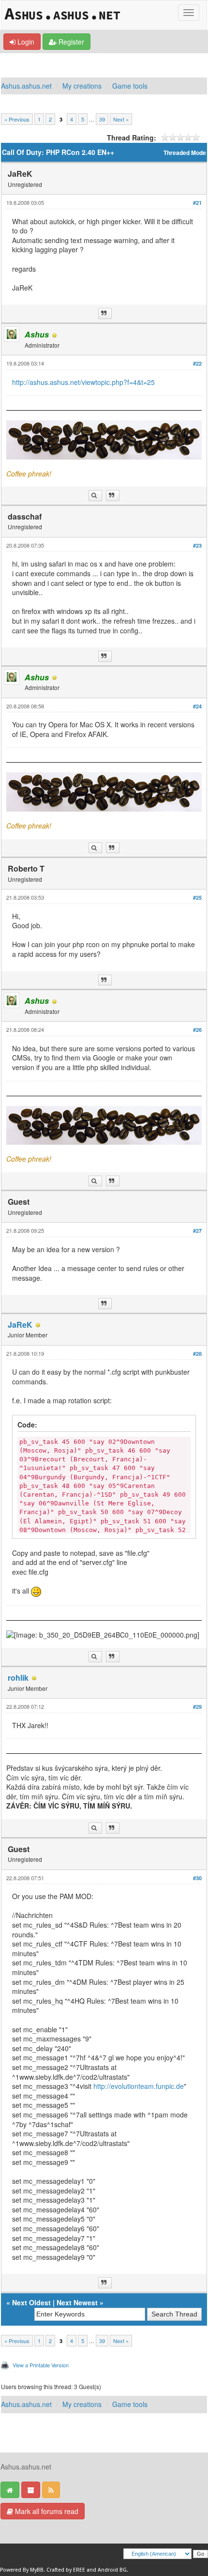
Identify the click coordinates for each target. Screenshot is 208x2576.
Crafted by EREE (66, 2570)
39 (102, 119)
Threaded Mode (185, 153)
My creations (82, 86)
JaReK (20, 1325)
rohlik (18, 1678)
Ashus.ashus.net (26, 86)
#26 (197, 1030)
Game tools (130, 86)
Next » (121, 119)
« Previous (17, 119)
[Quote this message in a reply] (105, 314)
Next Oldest (31, 2302)
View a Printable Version (41, 2365)
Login (25, 42)
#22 (197, 363)
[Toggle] (189, 13)
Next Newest (77, 2302)
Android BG (112, 2570)
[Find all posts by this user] (95, 496)
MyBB (37, 2570)
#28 (197, 1354)
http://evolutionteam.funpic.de (139, 2086)
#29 (197, 1707)
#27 (197, 1231)
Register (70, 42)
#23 (197, 545)
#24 (197, 706)
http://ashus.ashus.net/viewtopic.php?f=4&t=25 (83, 382)
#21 (197, 203)
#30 (197, 1878)
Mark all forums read (46, 2511)
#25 (197, 897)
